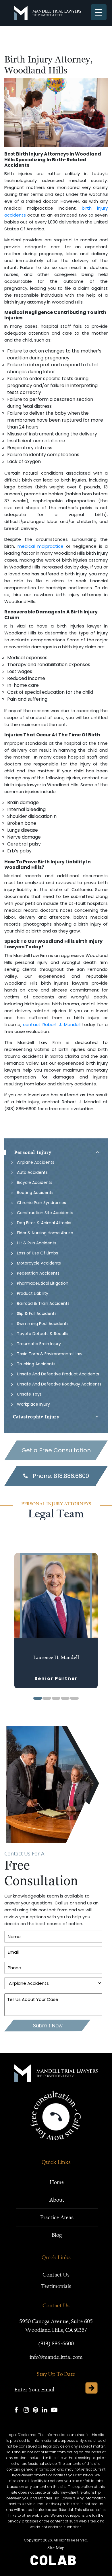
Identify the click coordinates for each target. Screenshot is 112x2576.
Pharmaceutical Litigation (43, 1283)
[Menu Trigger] (99, 12)
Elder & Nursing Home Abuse (45, 1233)
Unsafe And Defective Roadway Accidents (59, 1384)
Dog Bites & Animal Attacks (44, 1223)
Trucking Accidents (36, 1364)
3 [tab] (56, 1698)
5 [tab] (74, 1698)
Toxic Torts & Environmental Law (50, 1354)
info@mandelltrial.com (56, 2357)
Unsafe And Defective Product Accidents (58, 1374)
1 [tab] (38, 1698)
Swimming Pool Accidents (43, 1324)
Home (57, 2182)
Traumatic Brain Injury (39, 1344)
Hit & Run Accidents (37, 1243)
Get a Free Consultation (56, 1450)
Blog (57, 2235)
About (57, 2200)
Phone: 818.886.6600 (61, 1476)
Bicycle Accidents (35, 1182)
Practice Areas (57, 2217)
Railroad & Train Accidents (43, 1303)
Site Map (56, 2548)
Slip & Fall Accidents (37, 1313)
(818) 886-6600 (56, 2343)
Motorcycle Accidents (39, 1263)
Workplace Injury (33, 1404)
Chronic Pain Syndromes (41, 1203)
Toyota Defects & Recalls (42, 1334)
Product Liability (33, 1293)
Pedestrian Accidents (38, 1273)
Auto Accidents (32, 1172)
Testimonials (56, 2286)
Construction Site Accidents (45, 1213)
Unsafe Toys (29, 1394)
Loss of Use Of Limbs (37, 1253)
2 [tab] (47, 1698)
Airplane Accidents (36, 1162)
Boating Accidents (35, 1193)
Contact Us (56, 2275)
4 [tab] (65, 1698)
